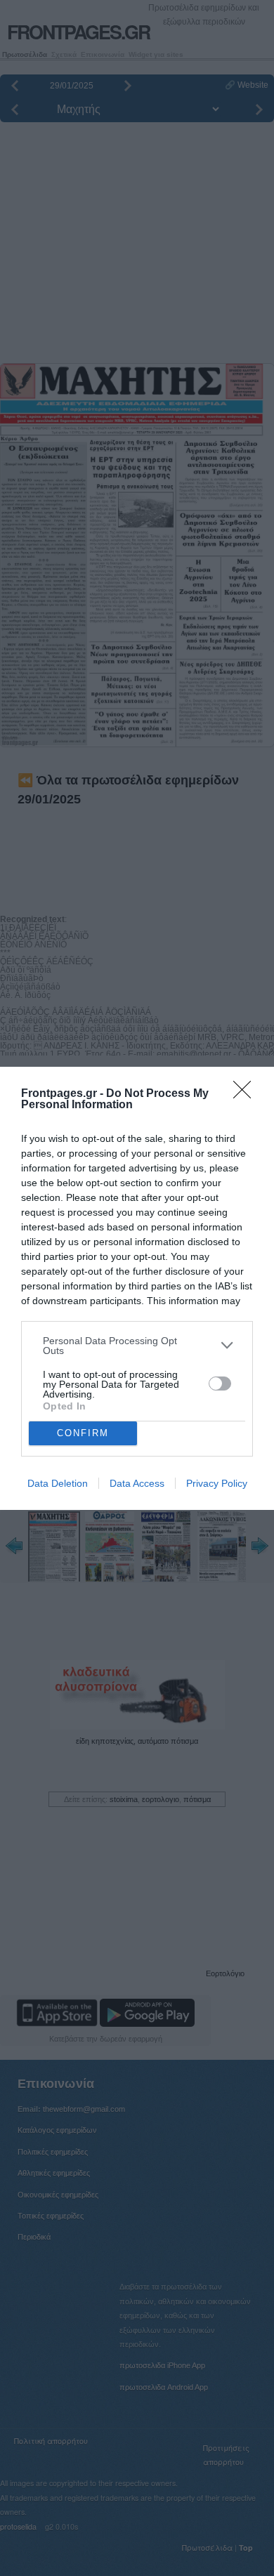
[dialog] (137, 1288)
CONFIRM (83, 1433)
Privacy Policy (217, 1483)
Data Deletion (58, 1483)
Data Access (137, 1483)
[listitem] (137, 1346)
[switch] (220, 1384)
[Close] (247, 1094)
